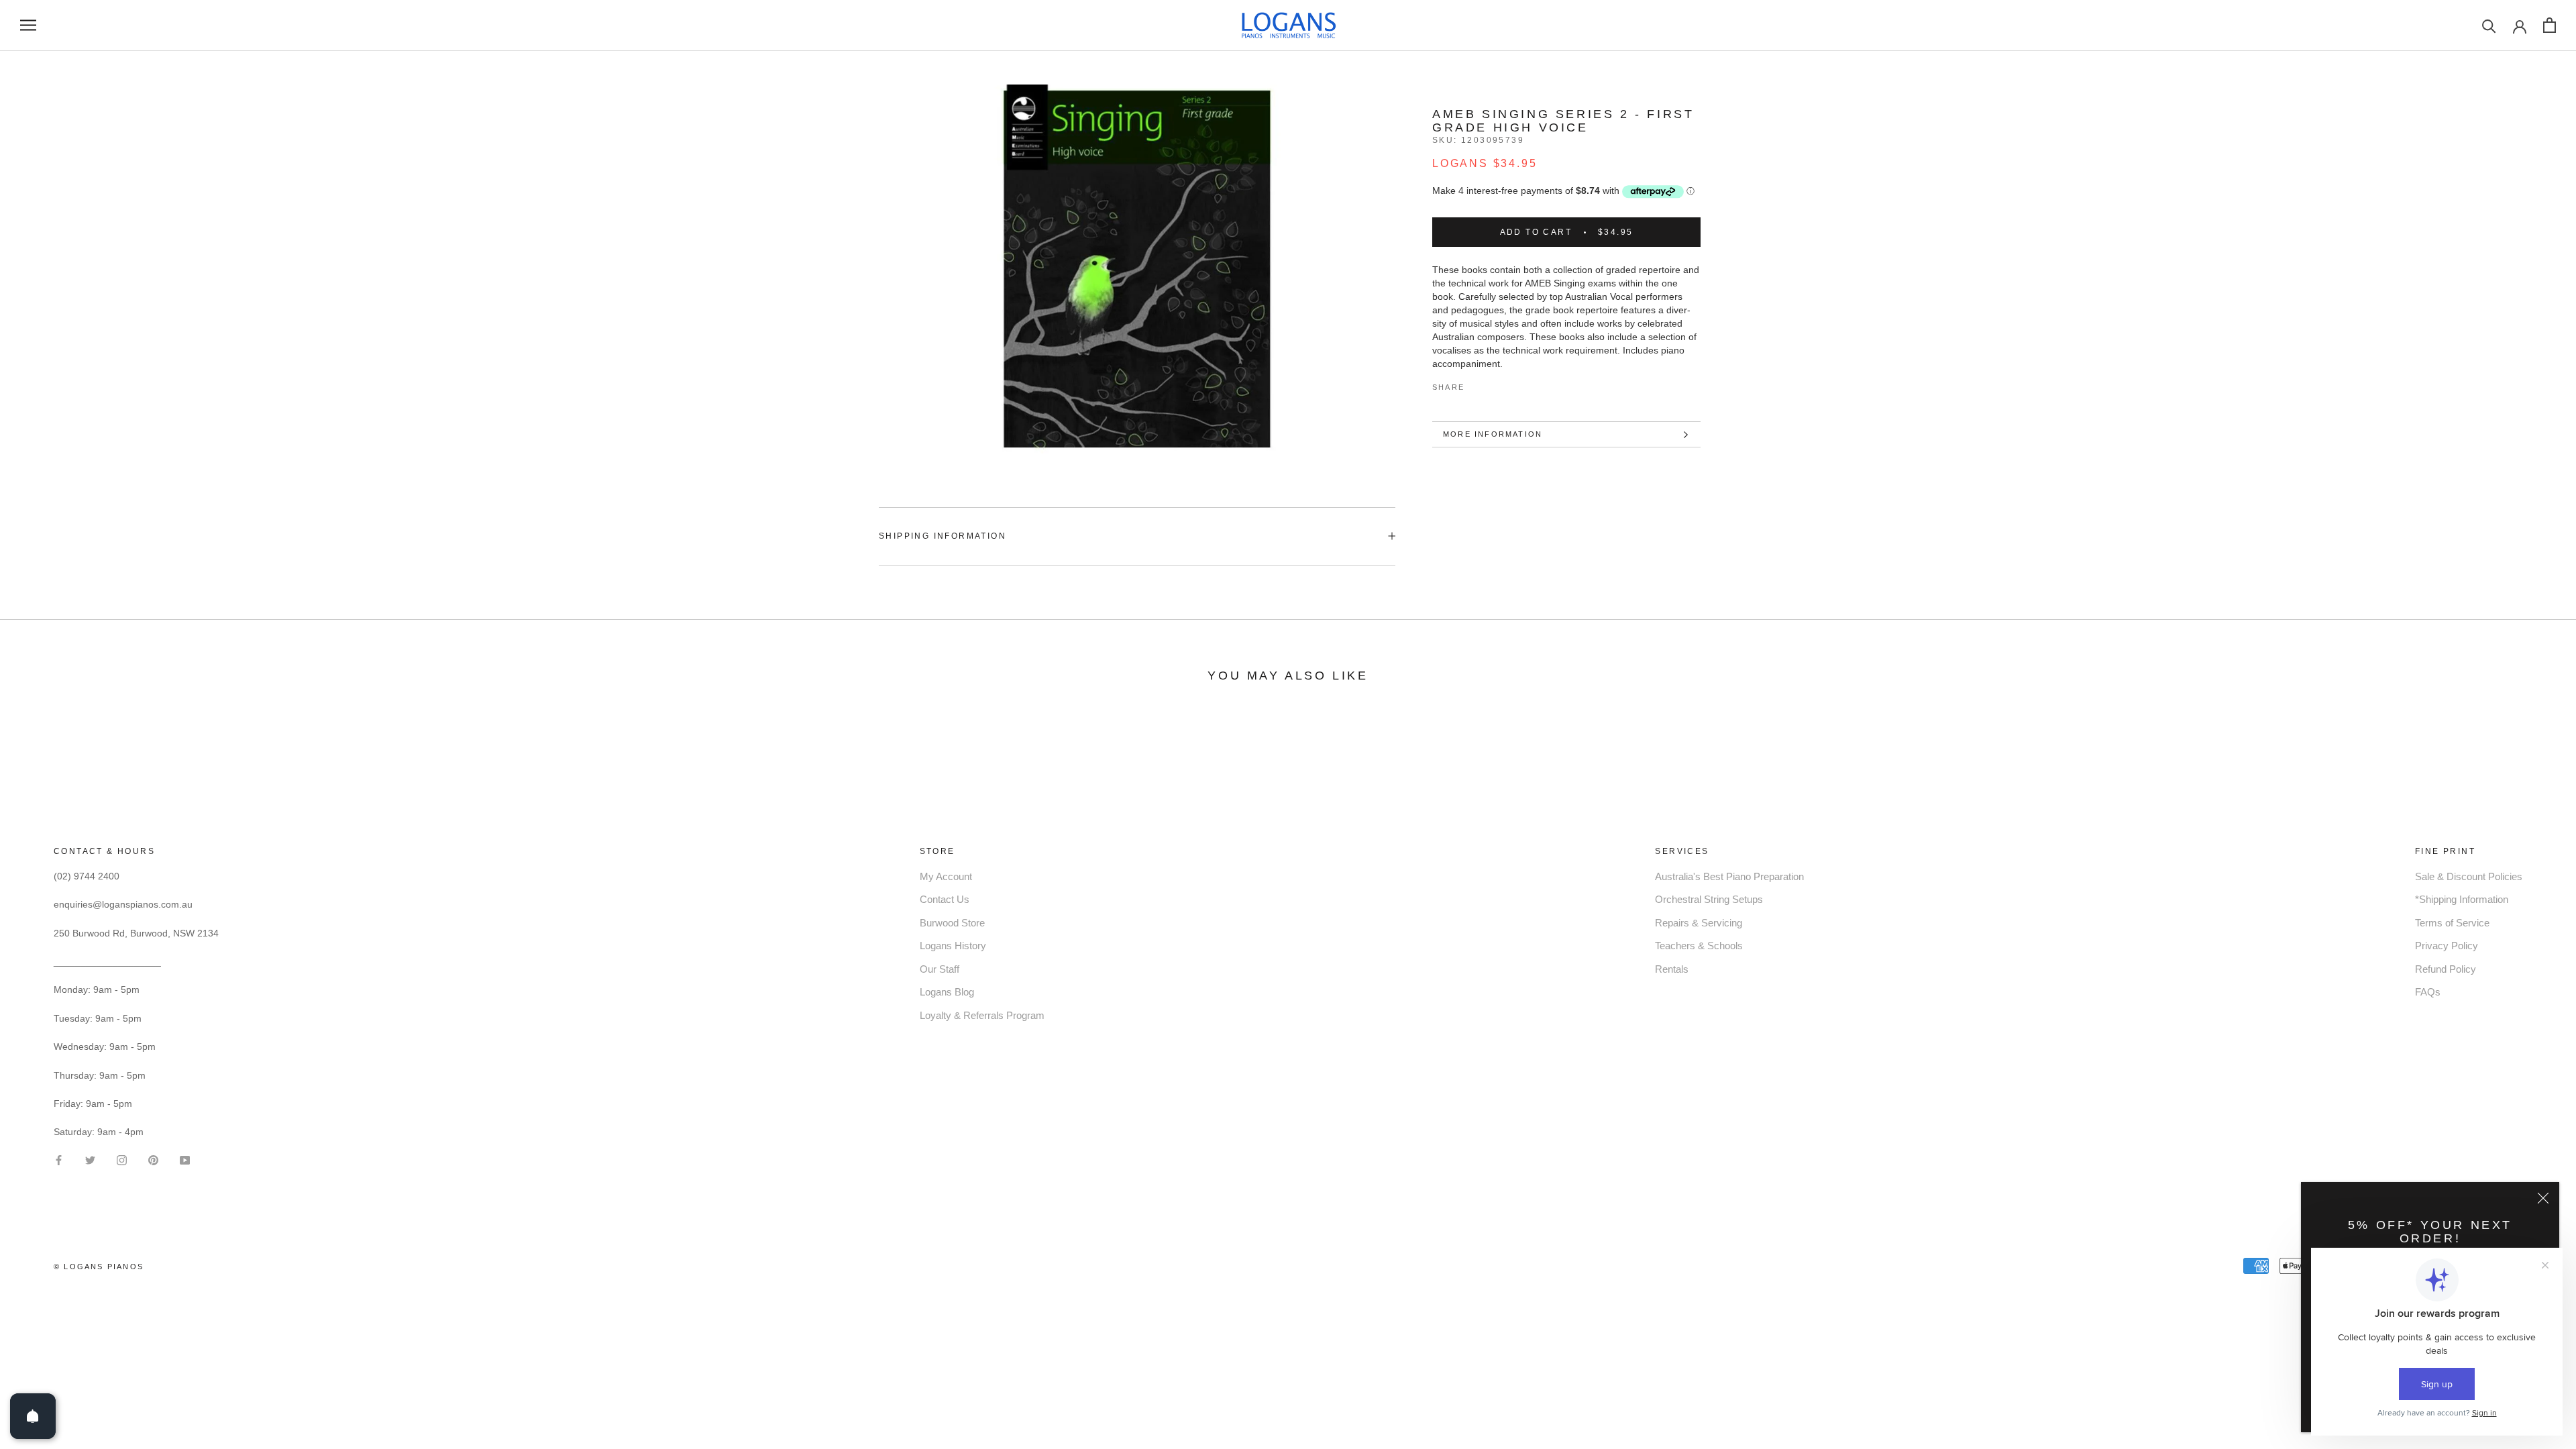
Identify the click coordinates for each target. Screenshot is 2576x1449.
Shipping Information (943, 536)
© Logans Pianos (99, 1267)
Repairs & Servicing (1699, 923)
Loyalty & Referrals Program (982, 1015)
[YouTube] (185, 1159)
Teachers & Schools (1699, 946)
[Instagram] (122, 1159)
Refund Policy (2446, 969)
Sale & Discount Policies (2469, 876)
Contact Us (945, 899)
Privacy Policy (2447, 946)
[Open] (33, 1416)
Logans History (953, 946)
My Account (946, 876)
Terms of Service (2452, 923)
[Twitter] (1495, 384)
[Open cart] (2550, 25)
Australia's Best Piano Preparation (1729, 876)
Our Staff (940, 969)
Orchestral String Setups (1709, 899)
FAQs (2428, 992)
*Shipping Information (2462, 899)
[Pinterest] (1512, 384)
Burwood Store (952, 923)
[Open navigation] (28, 25)
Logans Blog (947, 992)
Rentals (1672, 969)
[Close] (2543, 1198)
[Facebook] (1477, 384)
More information (1493, 434)
